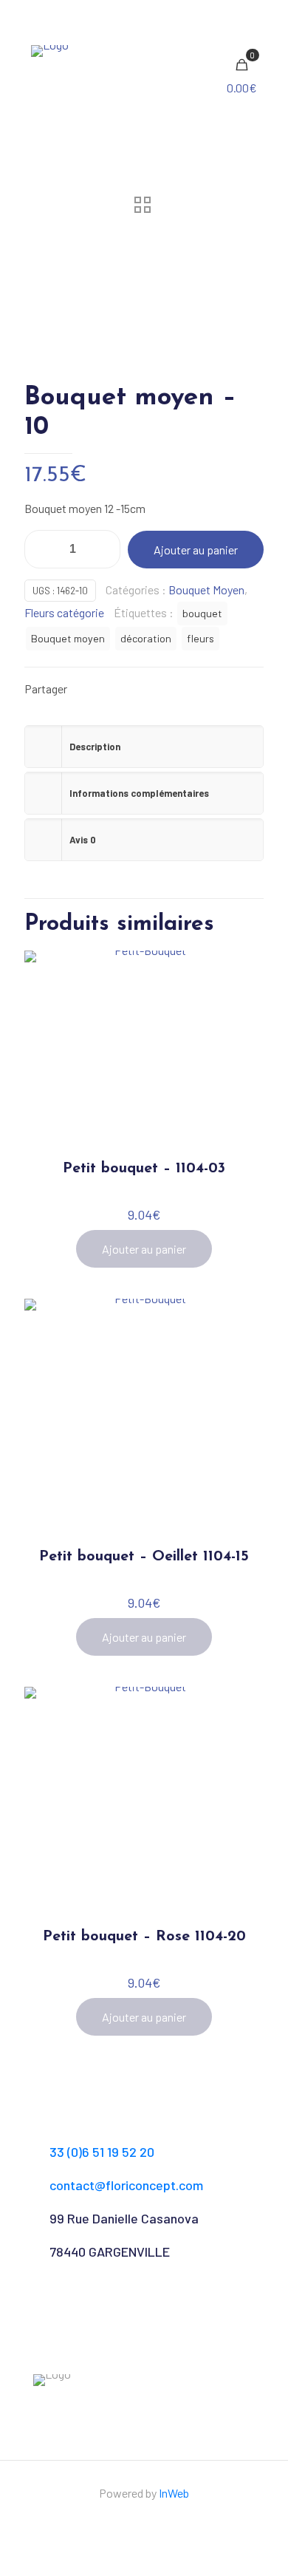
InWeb (174, 2493)
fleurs (200, 638)
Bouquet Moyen (206, 589)
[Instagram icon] (152, 2521)
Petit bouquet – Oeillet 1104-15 (144, 1557)
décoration (146, 638)
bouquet (202, 613)
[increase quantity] (104, 549)
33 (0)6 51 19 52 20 (102, 2152)
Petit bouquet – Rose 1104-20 (144, 1937)
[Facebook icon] (136, 2521)
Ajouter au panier (196, 550)
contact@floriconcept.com (126, 2185)
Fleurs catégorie (64, 612)
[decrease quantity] (41, 549)
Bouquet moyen (68, 638)
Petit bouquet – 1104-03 (144, 1169)
